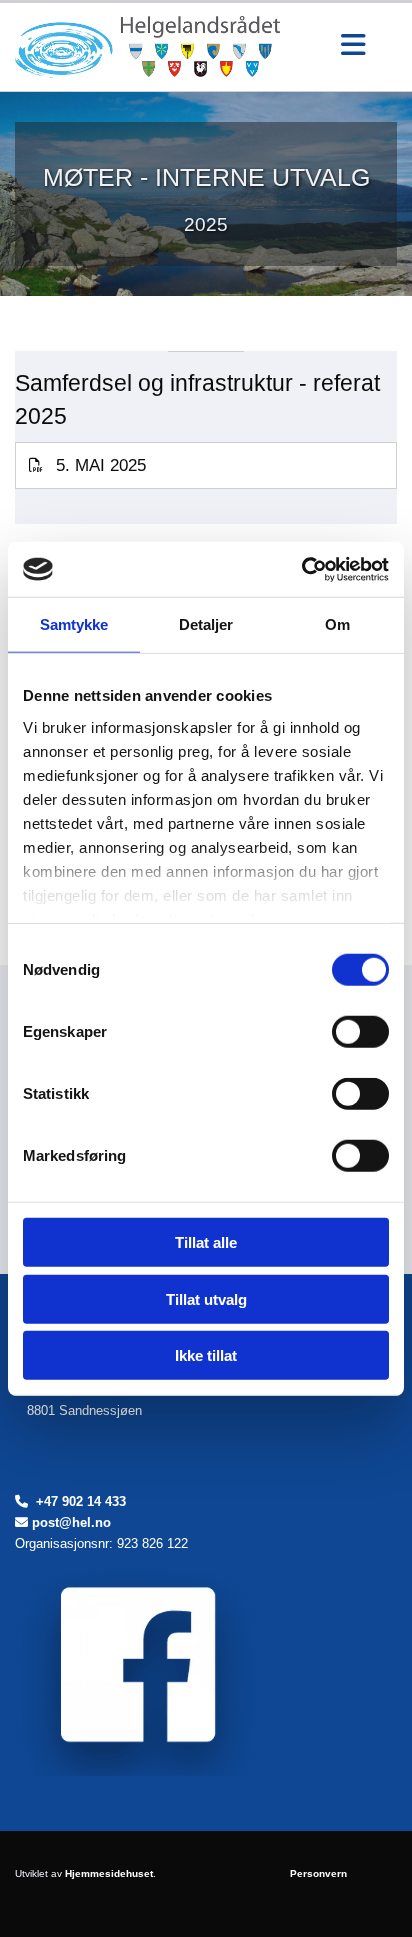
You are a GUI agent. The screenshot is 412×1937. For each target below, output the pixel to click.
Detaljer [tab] (206, 624)
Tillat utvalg (206, 1298)
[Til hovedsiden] (162, 47)
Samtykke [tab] (74, 624)
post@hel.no (71, 1522)
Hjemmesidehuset (109, 1873)
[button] (353, 47)
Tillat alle (206, 1242)
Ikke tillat (206, 1355)
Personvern (318, 1873)
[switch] (360, 1032)
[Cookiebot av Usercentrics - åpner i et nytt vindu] (301, 569)
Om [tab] (337, 624)
